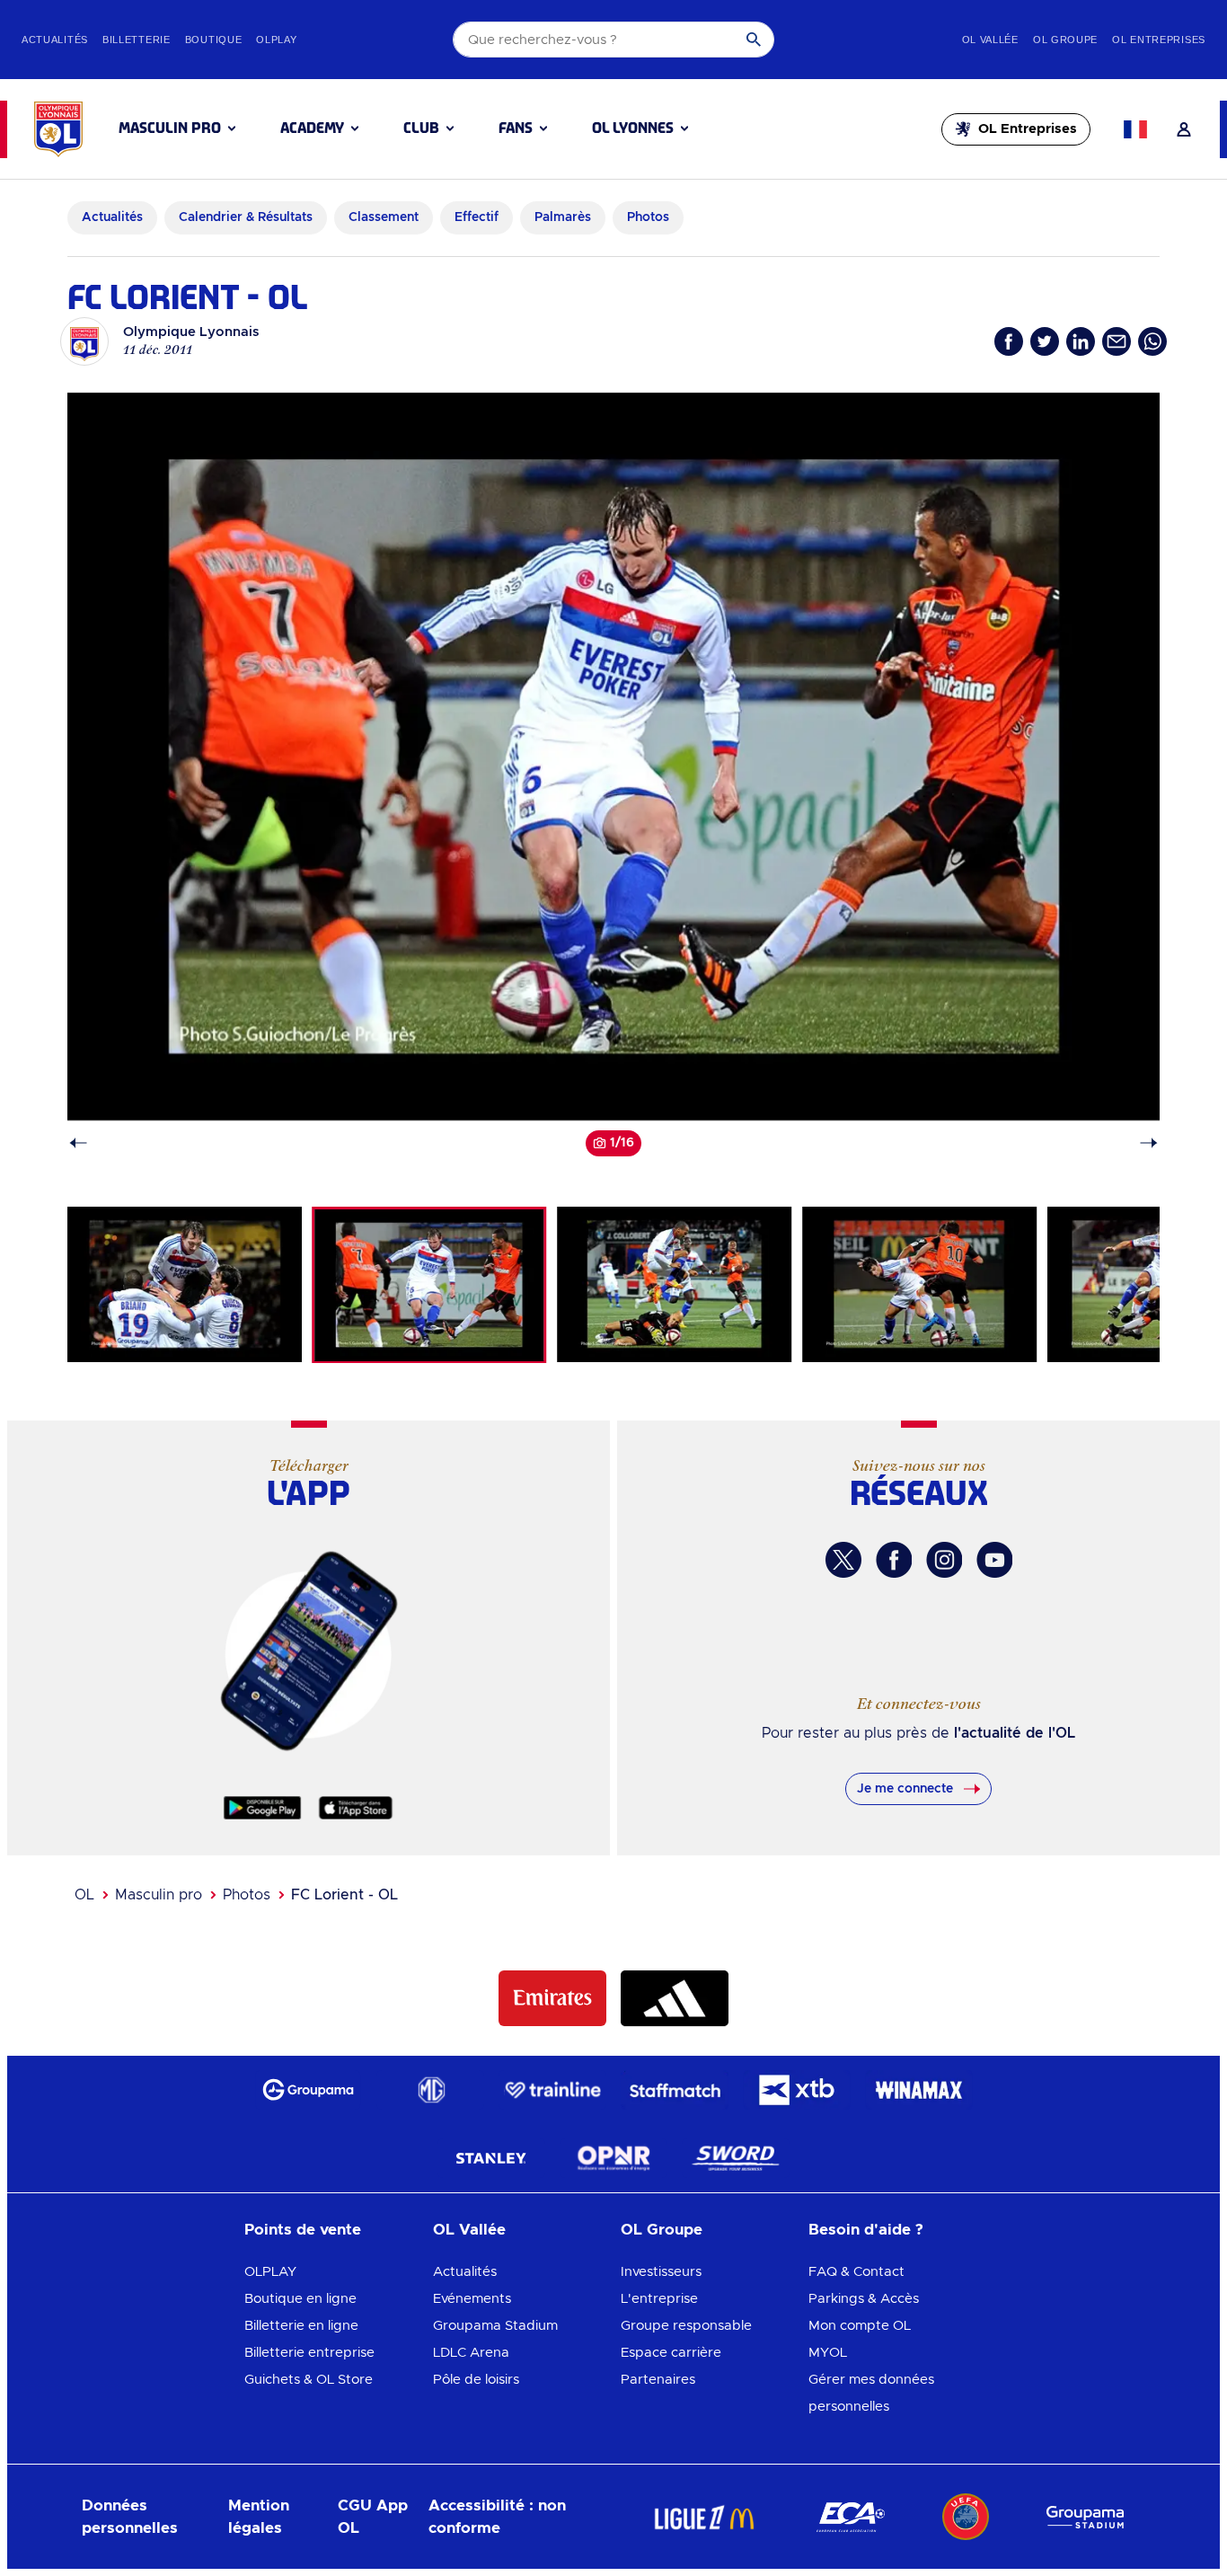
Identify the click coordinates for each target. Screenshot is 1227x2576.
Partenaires (658, 2380)
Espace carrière (671, 2353)
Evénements (472, 2299)
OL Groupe (662, 2230)
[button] (177, 128)
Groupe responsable (686, 2326)
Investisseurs (661, 2272)
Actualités (465, 2272)
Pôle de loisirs (476, 2380)
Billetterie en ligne (301, 2326)
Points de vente (303, 2230)
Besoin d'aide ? (866, 2230)
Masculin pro (159, 1895)
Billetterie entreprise (309, 2353)
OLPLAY (270, 2272)
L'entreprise (659, 2299)
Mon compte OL (860, 2326)
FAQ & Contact (856, 2272)
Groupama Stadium (495, 2326)
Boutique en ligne (300, 2299)
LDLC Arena (471, 2353)
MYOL (828, 2353)
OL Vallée (469, 2230)
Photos (247, 1895)
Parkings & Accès (864, 2299)
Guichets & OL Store (309, 2380)
